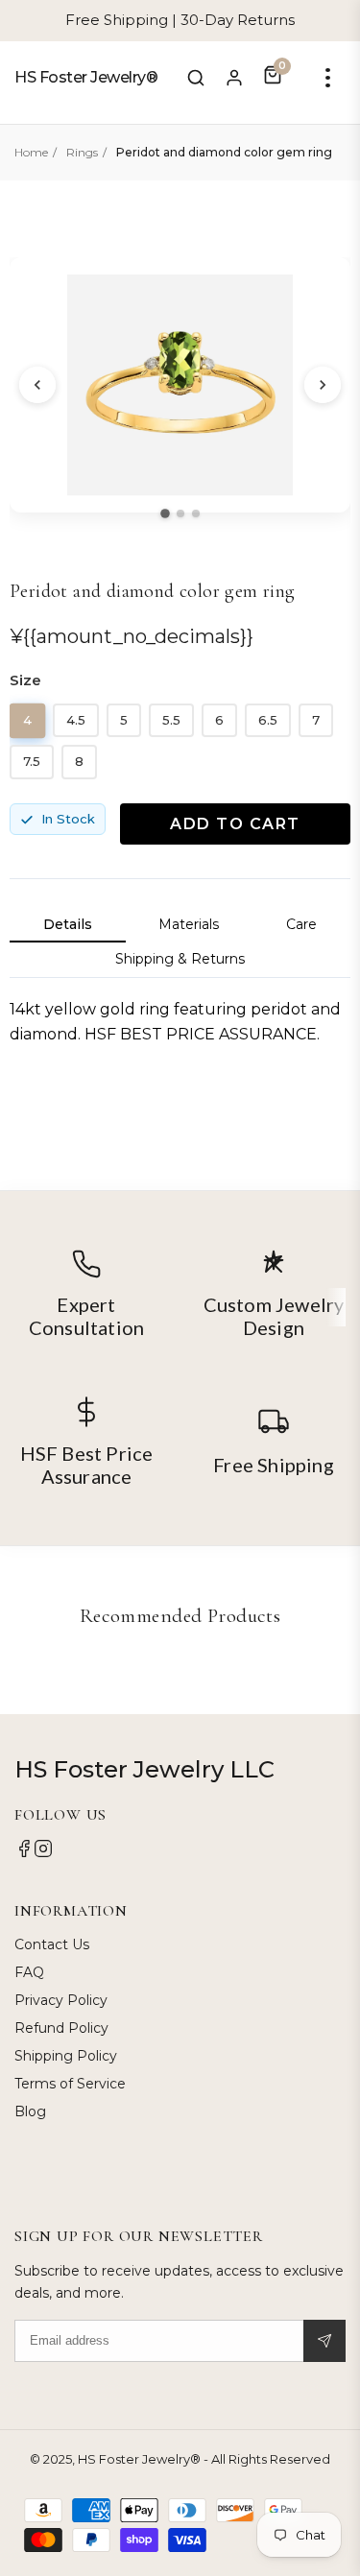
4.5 (76, 720)
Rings (82, 152)
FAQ (29, 1972)
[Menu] (328, 78)
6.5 (268, 720)
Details (68, 924)
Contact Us (52, 1944)
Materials (189, 924)
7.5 (32, 761)
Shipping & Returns (180, 959)
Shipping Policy (66, 2056)
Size (25, 680)
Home (31, 152)
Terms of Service (70, 2084)
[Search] (196, 78)
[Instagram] (43, 1853)
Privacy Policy (61, 2000)
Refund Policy (61, 2028)
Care (301, 924)
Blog (30, 2111)
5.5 (171, 720)
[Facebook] (24, 1853)
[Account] (234, 78)
